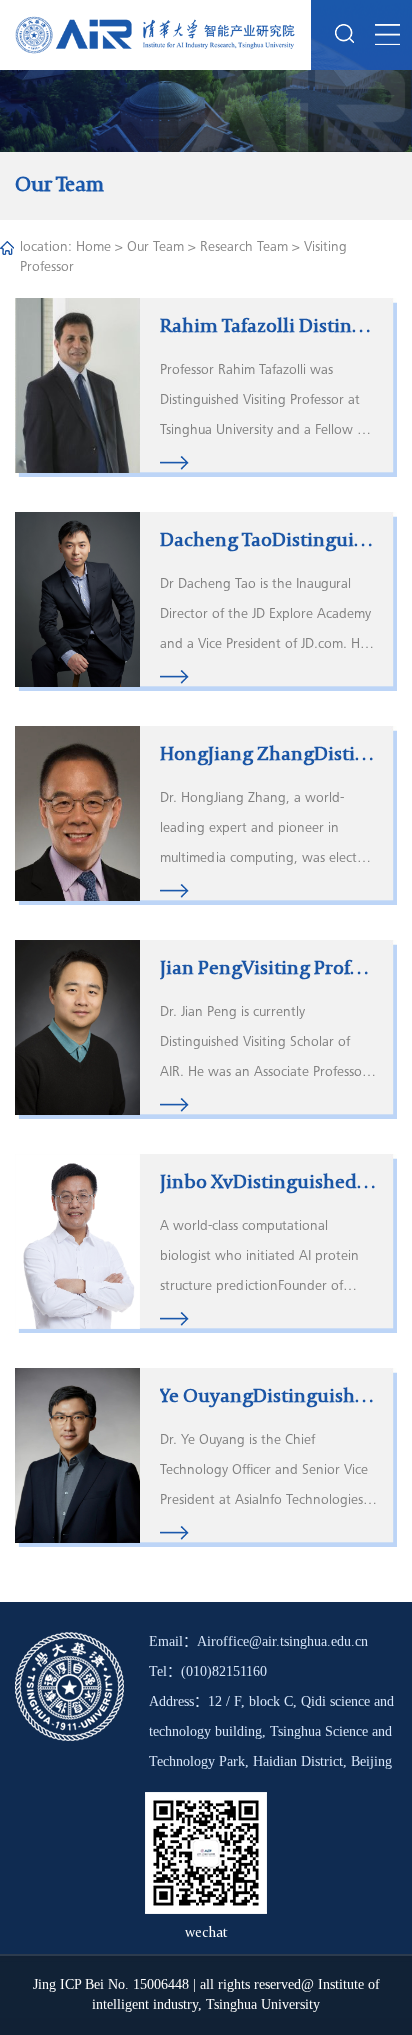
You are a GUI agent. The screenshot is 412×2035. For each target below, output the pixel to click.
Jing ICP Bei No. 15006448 (111, 1984)
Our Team (155, 248)
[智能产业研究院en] (155, 35)
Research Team (244, 248)
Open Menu (387, 35)
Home (93, 248)
